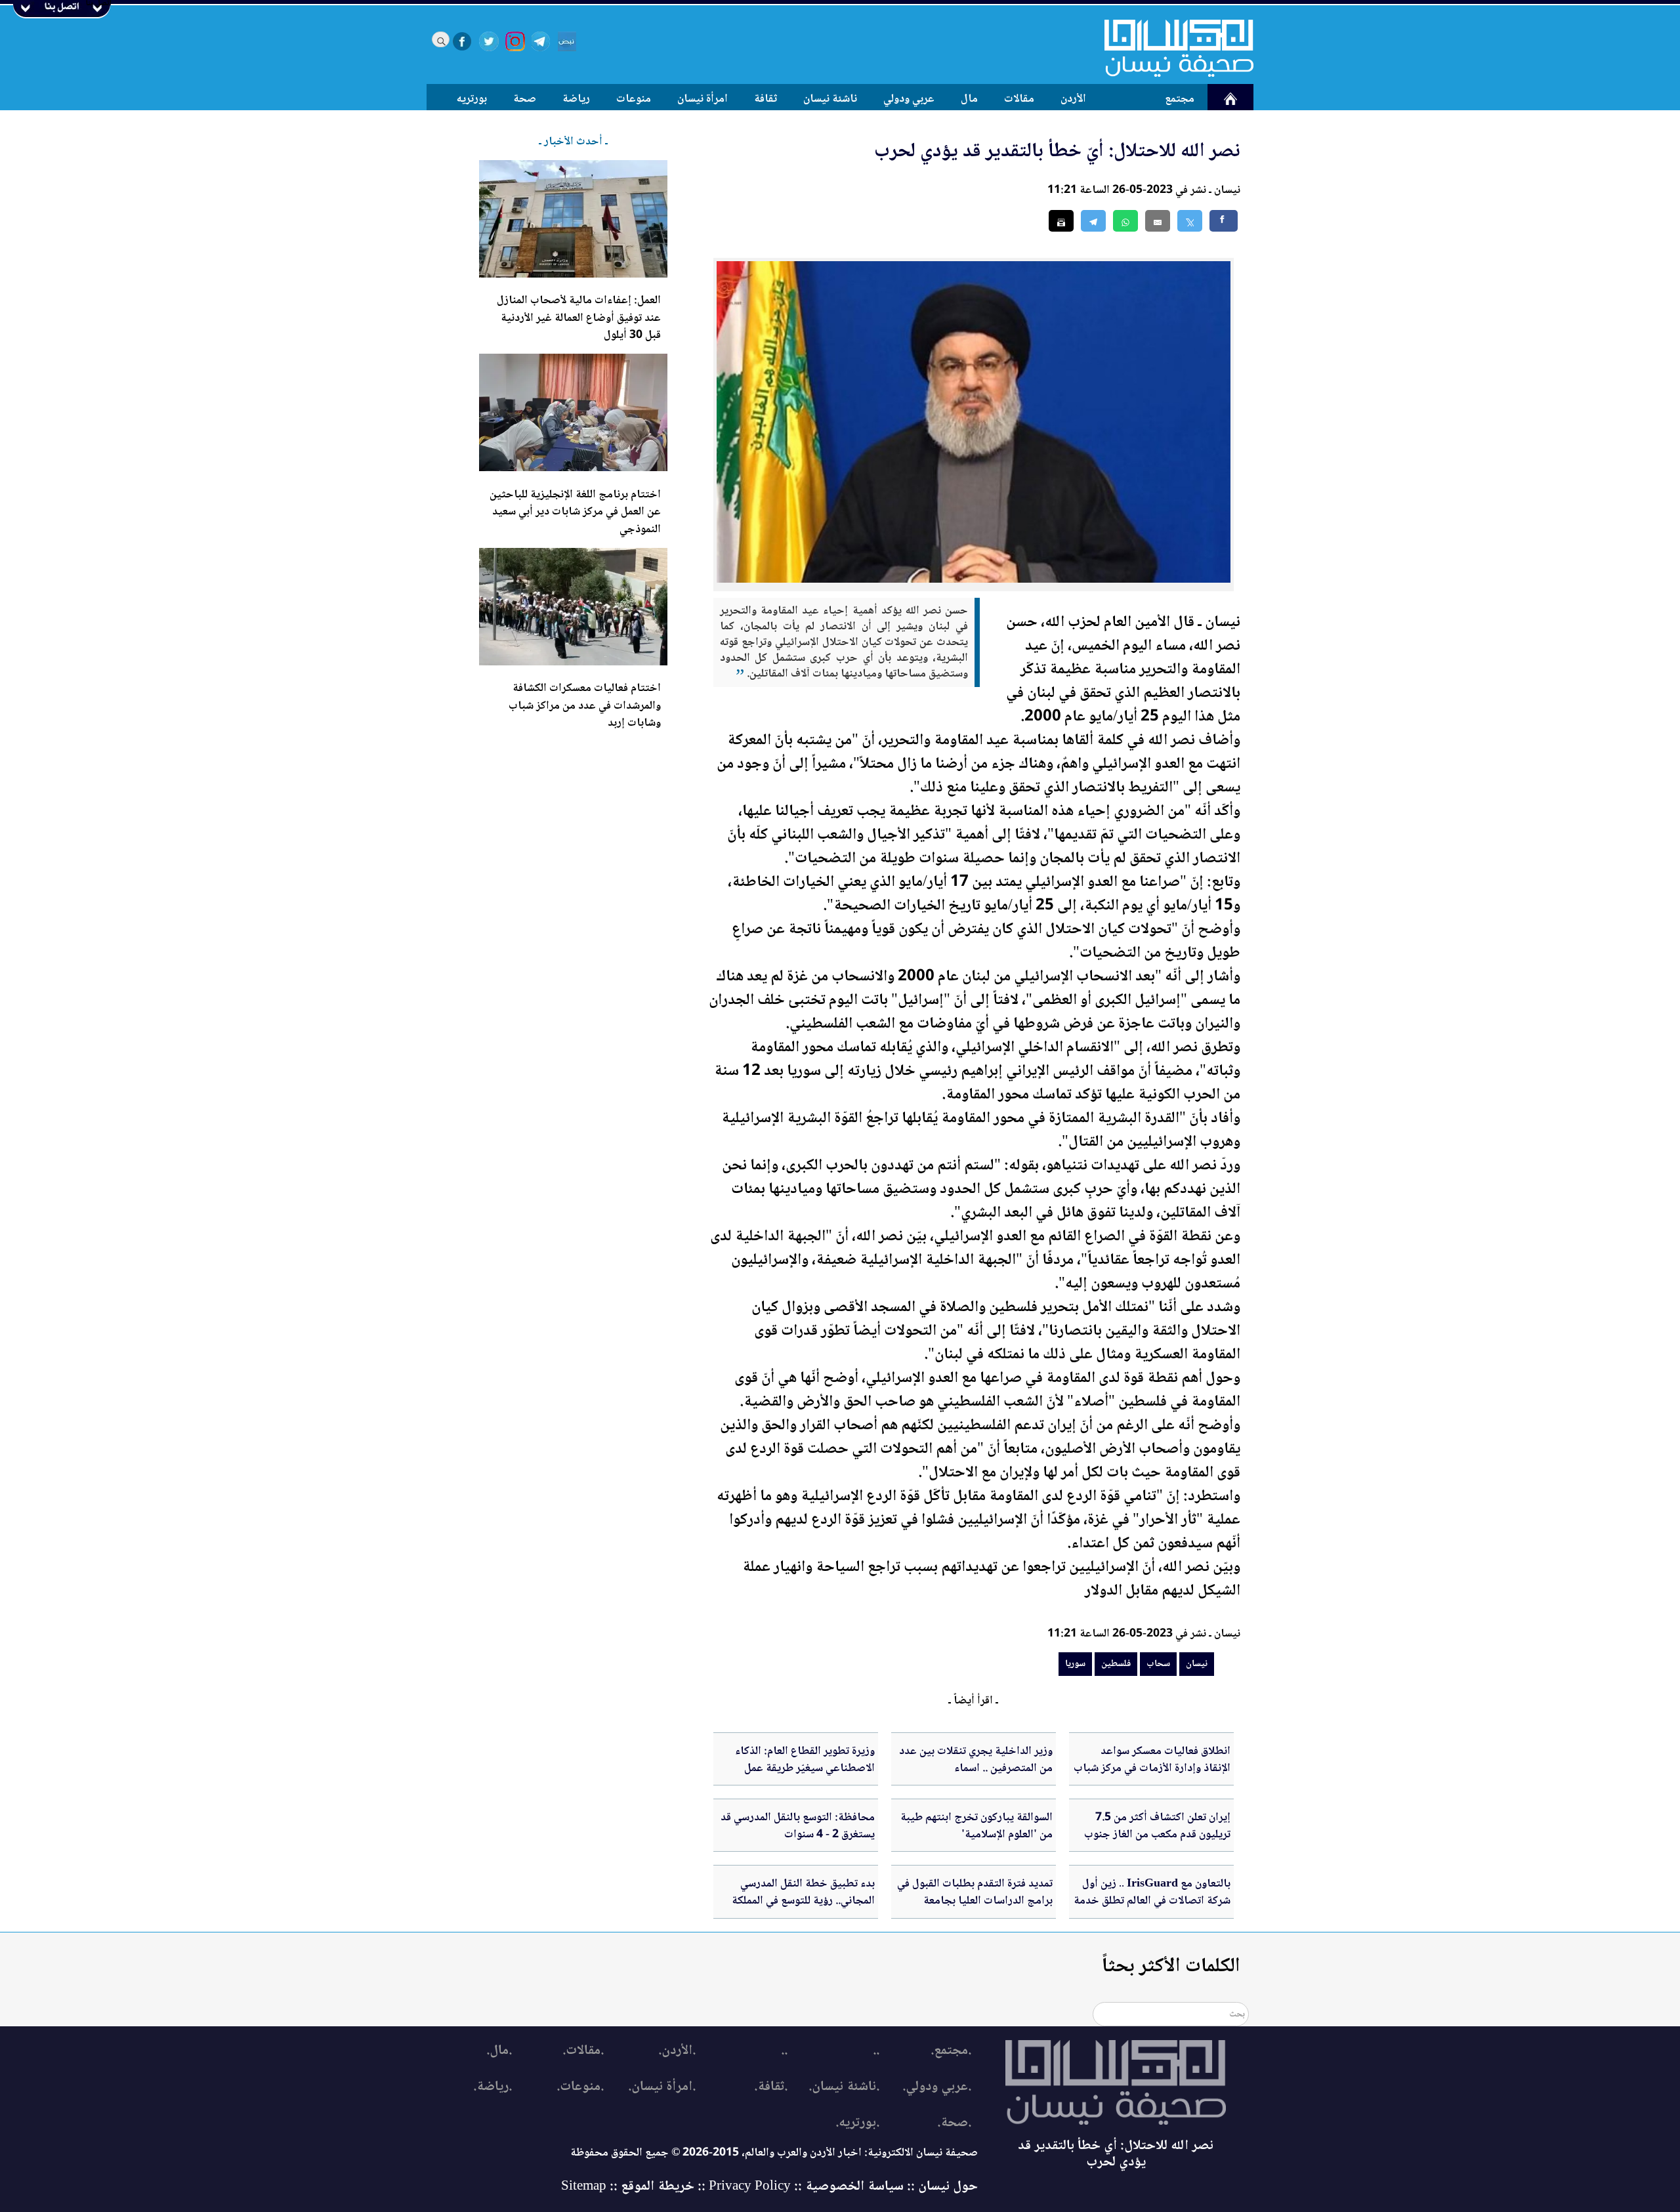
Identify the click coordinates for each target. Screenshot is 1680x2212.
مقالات (1019, 99)
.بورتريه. (857, 2123)
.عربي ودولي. (937, 2087)
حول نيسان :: (941, 2187)
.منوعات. (580, 2087)
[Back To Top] (1655, 2178)
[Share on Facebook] (1224, 221)
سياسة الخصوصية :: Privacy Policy (806, 2187)
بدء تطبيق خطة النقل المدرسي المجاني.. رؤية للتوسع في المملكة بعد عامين (803, 1901)
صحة (525, 99)
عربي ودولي (909, 99)
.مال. (499, 2051)
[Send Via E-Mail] (1158, 221)
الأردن (1073, 99)
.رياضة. (493, 2087)
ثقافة (766, 99)
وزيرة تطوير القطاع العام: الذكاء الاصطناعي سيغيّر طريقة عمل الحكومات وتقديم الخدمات (805, 1769)
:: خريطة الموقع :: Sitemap (633, 2187)
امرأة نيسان (703, 99)
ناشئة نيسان (830, 99)
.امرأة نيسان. (662, 2087)
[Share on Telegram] (1093, 221)
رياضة (576, 99)
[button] (1125, 221)
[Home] (1171, 48)
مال (969, 99)
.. (876, 2051)
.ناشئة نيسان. (844, 2087)
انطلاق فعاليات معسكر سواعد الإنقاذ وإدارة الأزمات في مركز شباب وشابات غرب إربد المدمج (1152, 1769)
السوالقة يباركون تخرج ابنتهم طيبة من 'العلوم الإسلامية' (976, 1826)
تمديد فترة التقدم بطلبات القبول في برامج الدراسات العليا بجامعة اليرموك (975, 1901)
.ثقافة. (771, 2087)
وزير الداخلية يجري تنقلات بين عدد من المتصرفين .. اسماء (976, 1760)
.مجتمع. (951, 2051)
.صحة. (954, 2123)
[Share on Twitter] (1190, 221)
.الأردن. (677, 2051)
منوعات (634, 99)
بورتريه (472, 99)
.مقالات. (583, 2051)
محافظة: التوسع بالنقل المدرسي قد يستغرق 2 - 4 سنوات (798, 1826)
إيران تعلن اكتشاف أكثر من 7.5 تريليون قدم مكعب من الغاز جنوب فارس (1157, 1835)
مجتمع (1180, 99)
